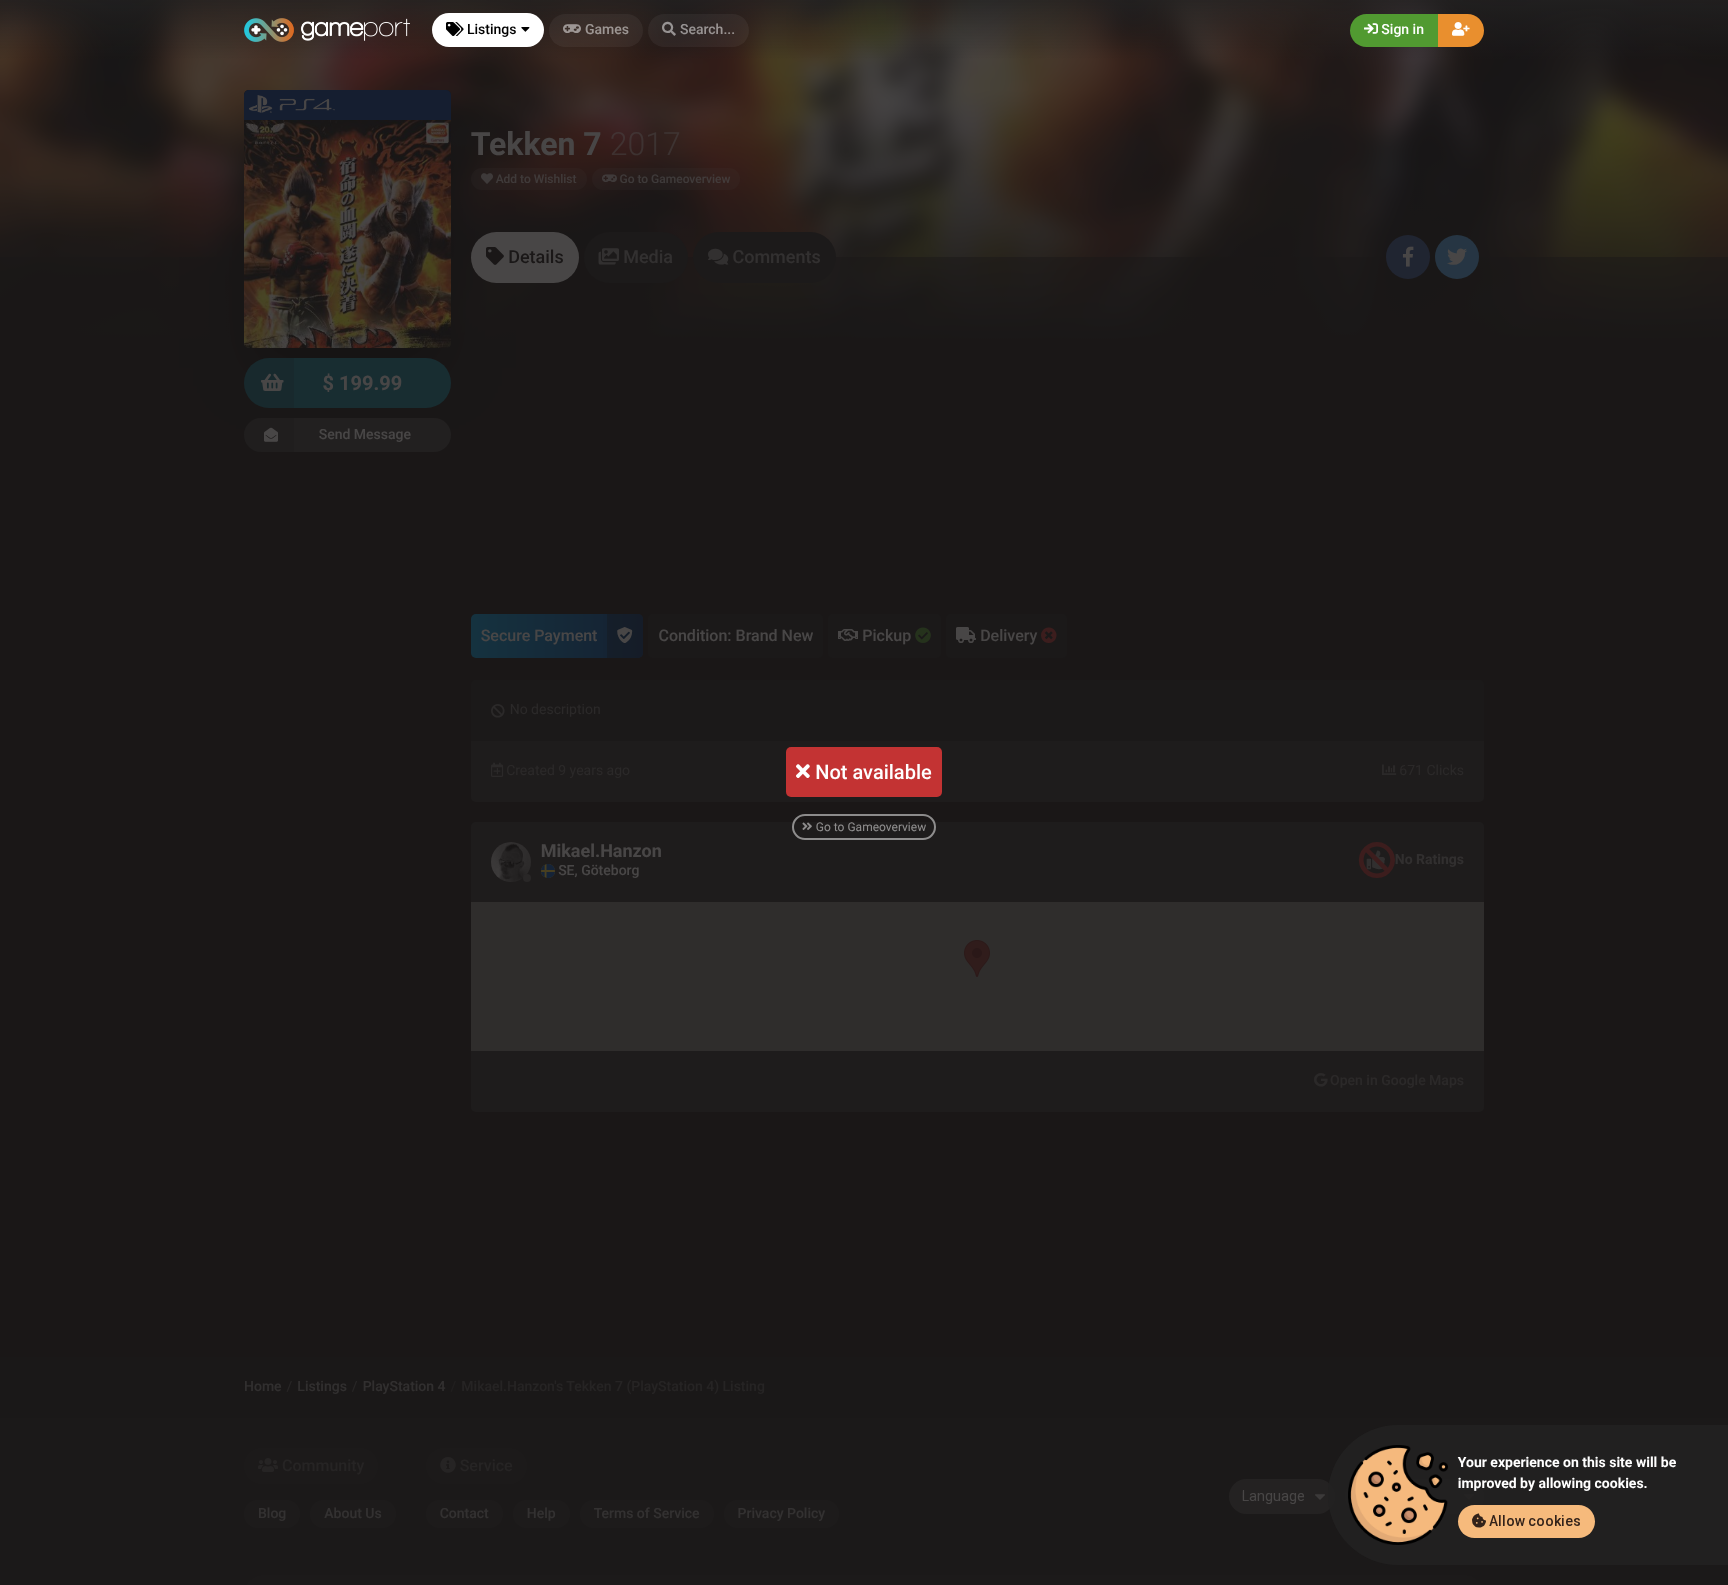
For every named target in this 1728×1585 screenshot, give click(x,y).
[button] (698, 30)
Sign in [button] (1401, 30)
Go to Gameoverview (869, 827)
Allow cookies (1533, 1521)
